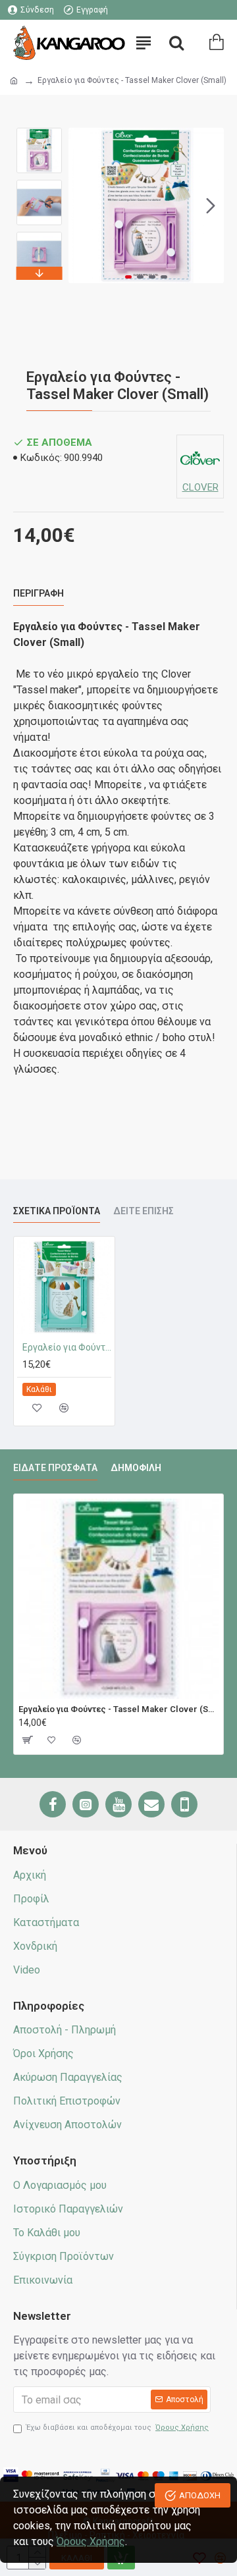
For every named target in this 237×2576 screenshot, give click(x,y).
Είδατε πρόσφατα (55, 1468)
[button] (82, 205)
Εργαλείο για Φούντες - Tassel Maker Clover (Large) (67, 1347)
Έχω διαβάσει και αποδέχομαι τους (118, 2428)
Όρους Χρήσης (91, 2541)
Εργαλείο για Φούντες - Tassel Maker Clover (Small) (118, 1709)
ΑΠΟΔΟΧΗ (200, 2495)
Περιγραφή (39, 593)
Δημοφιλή (136, 1468)
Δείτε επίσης (144, 1211)
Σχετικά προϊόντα (57, 1211)
